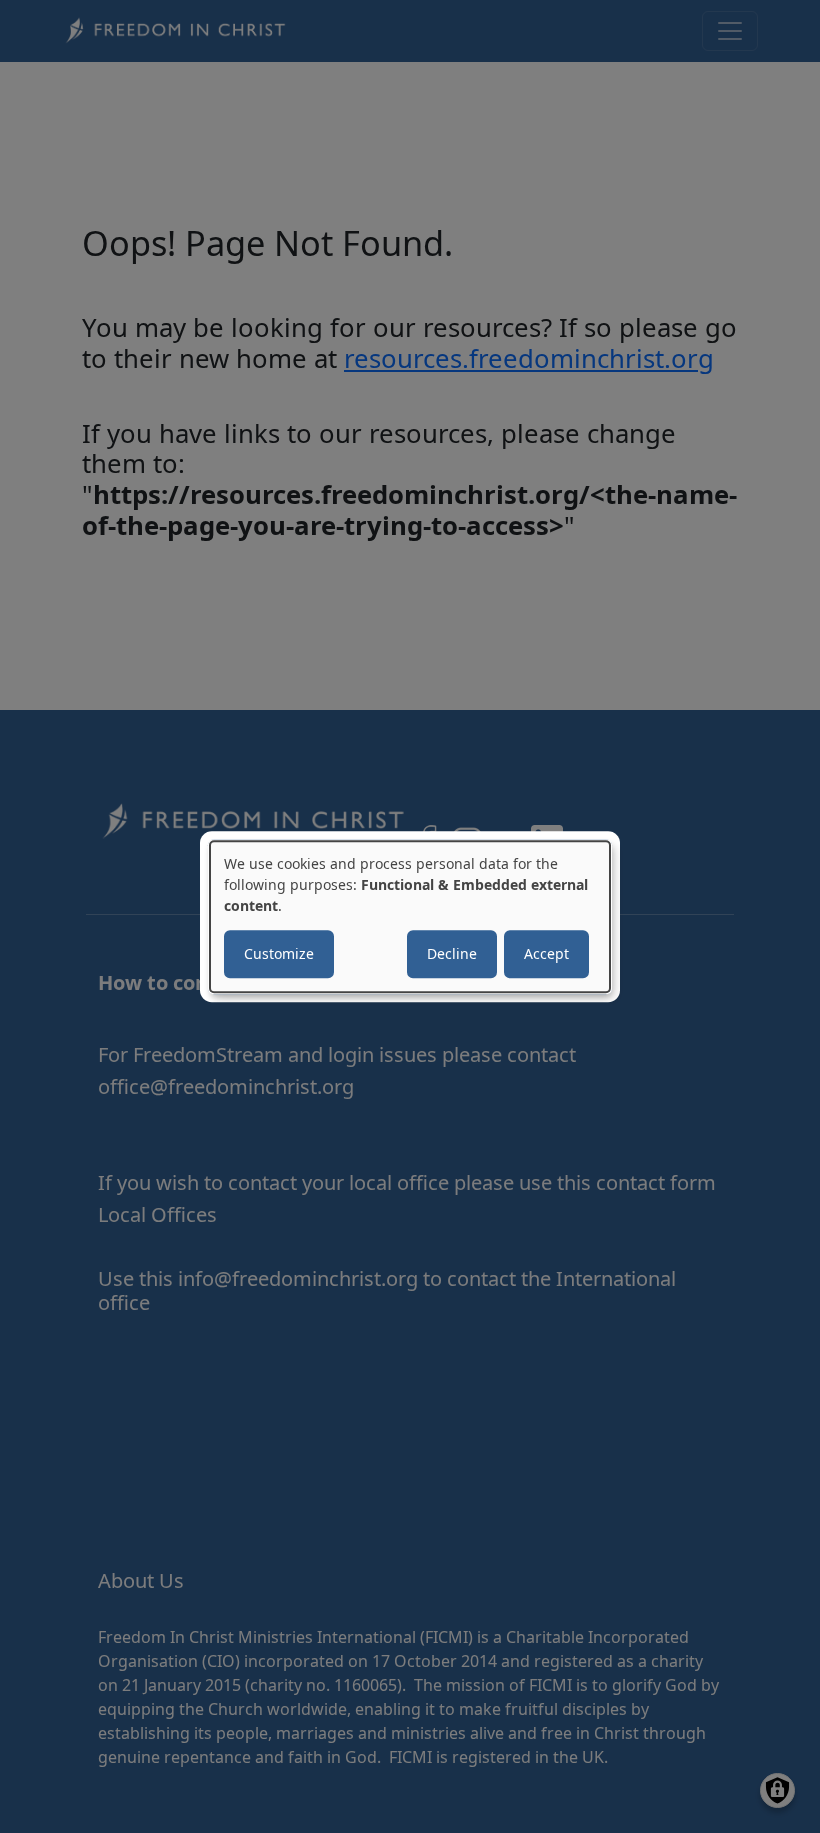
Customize (279, 953)
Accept (546, 953)
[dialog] (410, 917)
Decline (452, 953)
